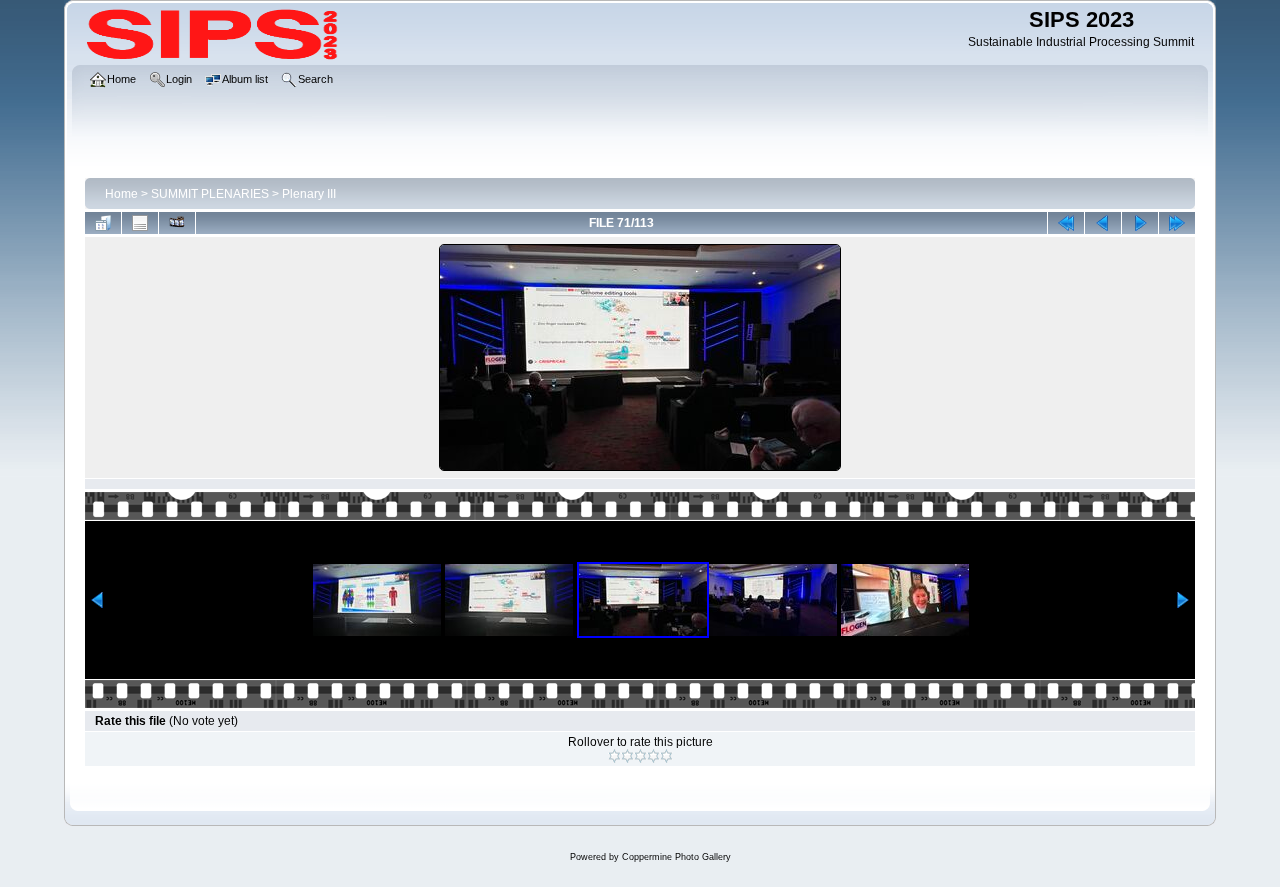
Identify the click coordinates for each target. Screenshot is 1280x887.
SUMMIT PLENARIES (210, 194)
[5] (666, 756)
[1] (614, 756)
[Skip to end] (1177, 223)
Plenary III (309, 194)
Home (121, 194)
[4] (653, 756)
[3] (640, 756)
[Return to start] (1066, 223)
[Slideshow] (177, 223)
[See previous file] (1103, 223)
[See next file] (1140, 223)
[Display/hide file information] (140, 223)
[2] (627, 756)
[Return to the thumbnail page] (103, 223)
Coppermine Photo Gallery (676, 857)
